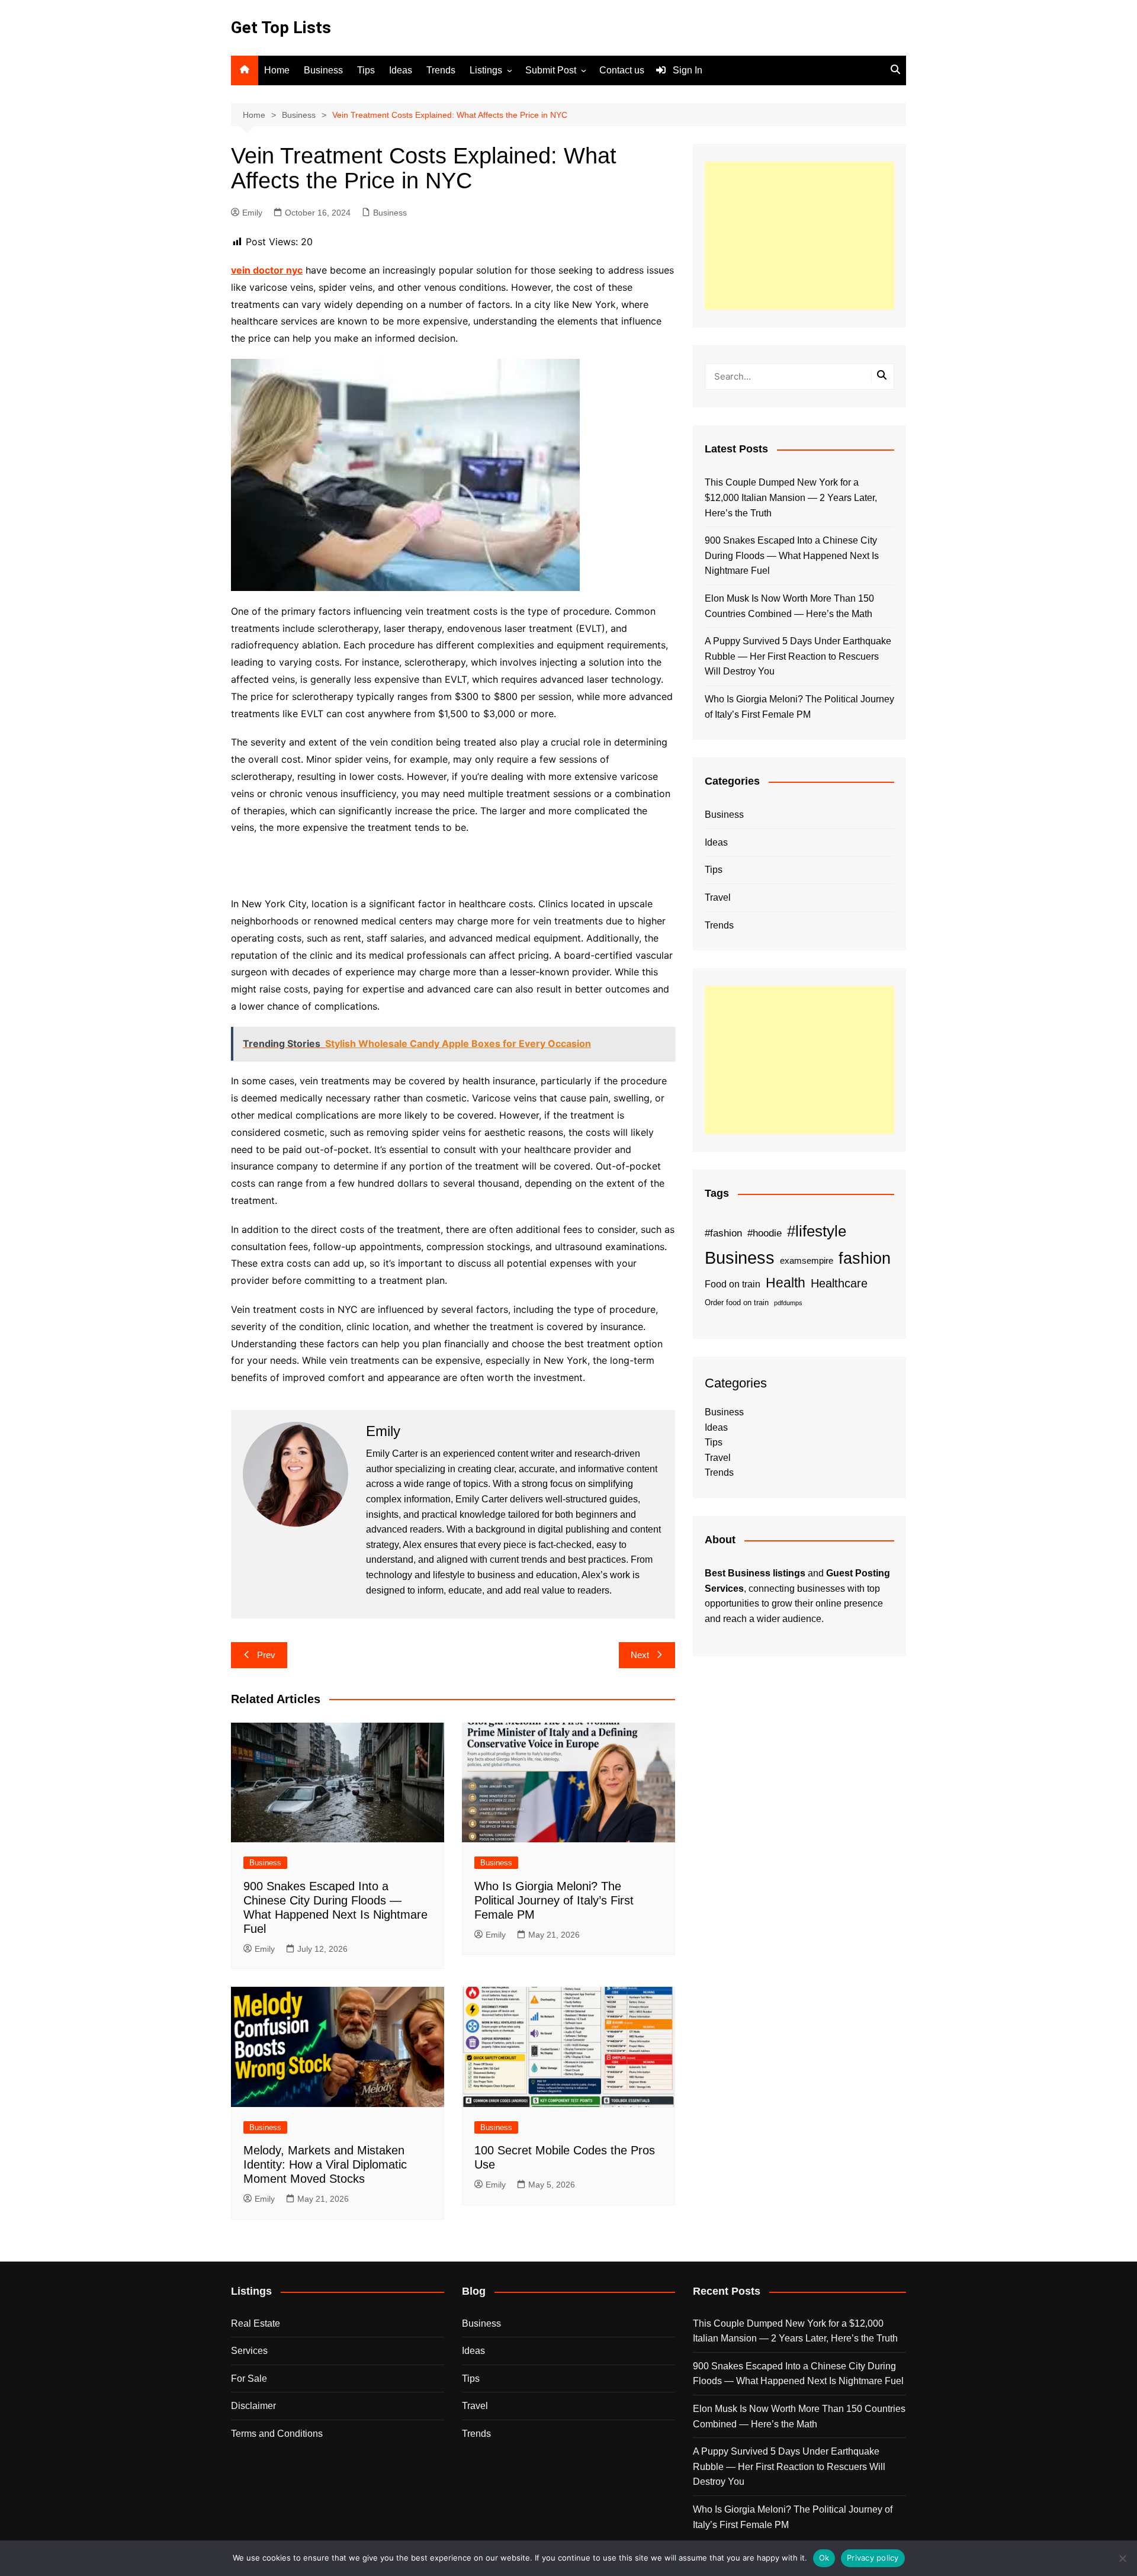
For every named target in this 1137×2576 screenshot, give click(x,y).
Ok (824, 2558)
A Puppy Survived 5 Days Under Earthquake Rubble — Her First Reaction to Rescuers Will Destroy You (798, 656)
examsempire (807, 1261)
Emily (252, 213)
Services (249, 2351)
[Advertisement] (799, 236)
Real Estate (256, 2323)
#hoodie (765, 1233)
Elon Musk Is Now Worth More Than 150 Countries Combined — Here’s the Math (789, 606)
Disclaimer (253, 2406)
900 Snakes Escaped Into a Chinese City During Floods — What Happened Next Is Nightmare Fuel (792, 555)
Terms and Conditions (277, 2434)
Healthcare (839, 1283)
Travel (718, 897)
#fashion (723, 1233)
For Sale (249, 2379)
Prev (266, 1655)
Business (323, 70)
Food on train (733, 1284)
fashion (865, 1258)
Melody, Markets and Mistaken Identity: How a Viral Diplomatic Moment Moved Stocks (325, 2164)
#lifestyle (817, 1231)
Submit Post (551, 70)
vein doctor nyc (267, 270)
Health (786, 1283)
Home (277, 70)
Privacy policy (873, 2558)
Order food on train (737, 1303)
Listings (486, 70)
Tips (366, 70)
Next (640, 1655)
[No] (1122, 2558)
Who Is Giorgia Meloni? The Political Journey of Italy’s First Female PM (554, 1900)
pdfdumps (788, 1303)
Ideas (401, 70)
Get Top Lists (281, 28)
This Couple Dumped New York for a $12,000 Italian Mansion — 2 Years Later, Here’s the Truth (791, 497)
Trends (441, 70)
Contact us (622, 70)
